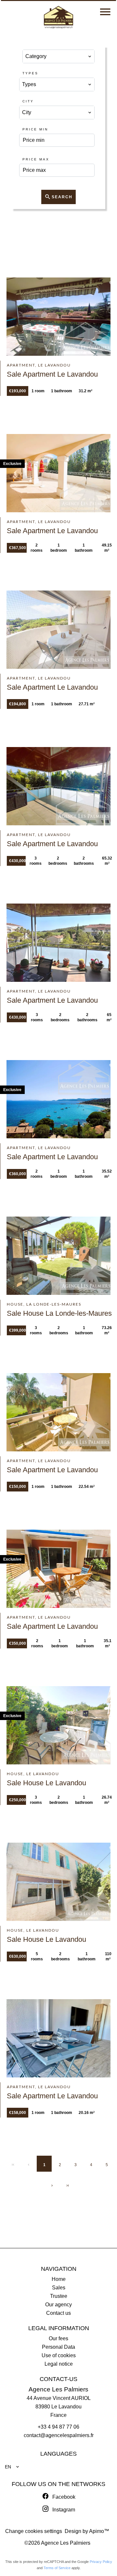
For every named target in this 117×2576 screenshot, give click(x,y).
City (28, 101)
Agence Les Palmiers (58, 2389)
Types (30, 73)
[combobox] (59, 56)
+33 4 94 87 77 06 (58, 2427)
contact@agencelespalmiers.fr (59, 2435)
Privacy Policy (101, 2562)
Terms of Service (57, 2568)
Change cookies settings (34, 2531)
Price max (36, 159)
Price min (35, 129)
